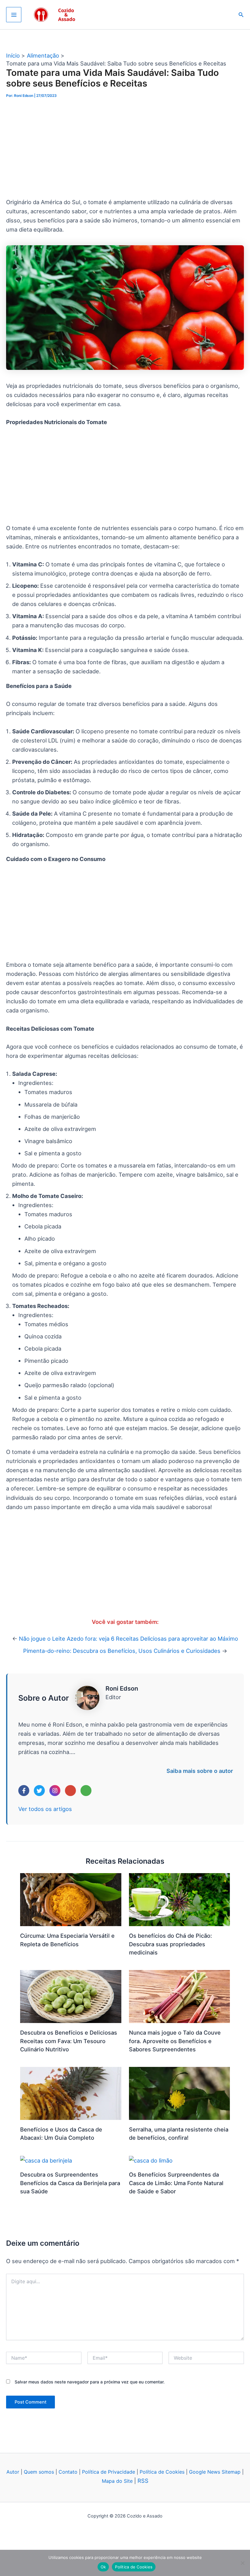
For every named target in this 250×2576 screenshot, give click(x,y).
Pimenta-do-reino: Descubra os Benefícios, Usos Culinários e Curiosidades (122, 1651)
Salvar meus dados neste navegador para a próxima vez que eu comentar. (90, 2382)
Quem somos (39, 2472)
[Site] (86, 1791)
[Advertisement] (125, 152)
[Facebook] (24, 1791)
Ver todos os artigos (45, 1809)
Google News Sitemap (215, 2472)
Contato (68, 2472)
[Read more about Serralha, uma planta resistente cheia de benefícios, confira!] (180, 2093)
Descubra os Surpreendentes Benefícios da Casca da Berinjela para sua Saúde (70, 2183)
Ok (103, 2567)
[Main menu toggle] (14, 15)
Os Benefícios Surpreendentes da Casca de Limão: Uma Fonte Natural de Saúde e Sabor (176, 2183)
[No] (242, 2563)
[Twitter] (39, 1791)
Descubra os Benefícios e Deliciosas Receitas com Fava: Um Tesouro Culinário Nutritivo (69, 2041)
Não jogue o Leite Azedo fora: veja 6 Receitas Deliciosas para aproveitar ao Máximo (129, 1639)
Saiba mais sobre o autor (200, 1771)
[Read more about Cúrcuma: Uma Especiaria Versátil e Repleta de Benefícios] (71, 1899)
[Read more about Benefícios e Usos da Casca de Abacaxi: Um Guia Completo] (71, 2093)
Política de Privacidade (109, 2472)
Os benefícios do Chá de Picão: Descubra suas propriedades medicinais (170, 1944)
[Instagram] (55, 1791)
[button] (241, 15)
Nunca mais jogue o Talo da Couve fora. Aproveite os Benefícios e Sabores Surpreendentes (175, 2041)
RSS (143, 2481)
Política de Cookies (162, 2472)
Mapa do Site (118, 2481)
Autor (13, 2472)
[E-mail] (70, 1791)
